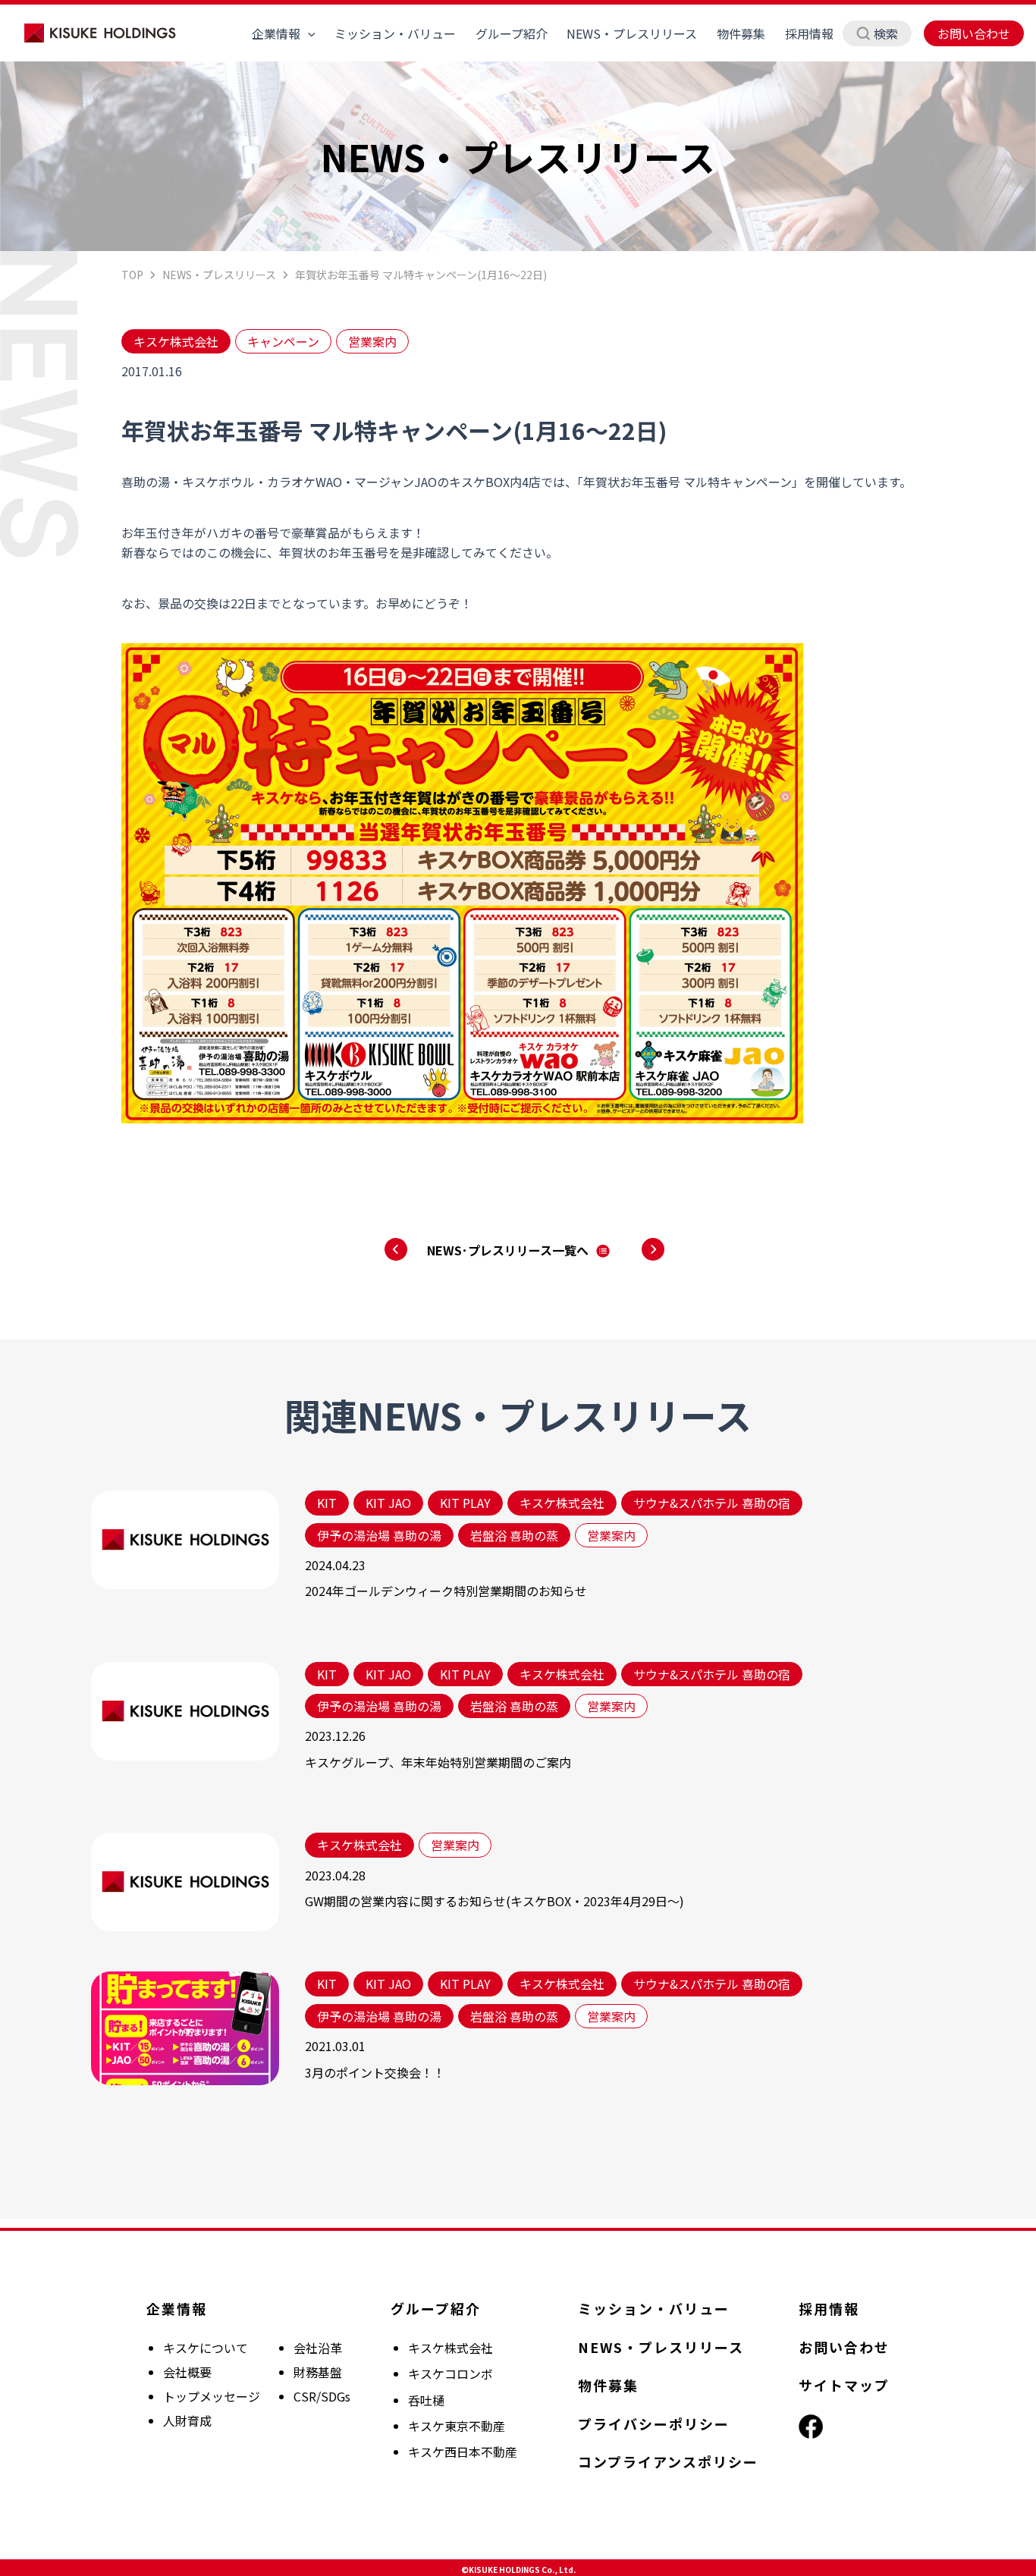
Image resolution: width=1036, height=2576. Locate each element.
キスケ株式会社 (451, 2348)
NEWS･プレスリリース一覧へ (508, 1250)
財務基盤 (318, 2372)
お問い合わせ (974, 33)
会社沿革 (318, 2348)
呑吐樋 (426, 2400)
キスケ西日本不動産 (463, 2452)
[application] (308, 33)
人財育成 (187, 2420)
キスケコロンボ (451, 2373)
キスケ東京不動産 (457, 2426)
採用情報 (809, 33)
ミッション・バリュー (395, 33)
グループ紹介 (512, 33)
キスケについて (206, 2348)
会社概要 (187, 2372)
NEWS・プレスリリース (632, 33)
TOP (132, 275)
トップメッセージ (212, 2396)
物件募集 (741, 33)
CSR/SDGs (322, 2396)
